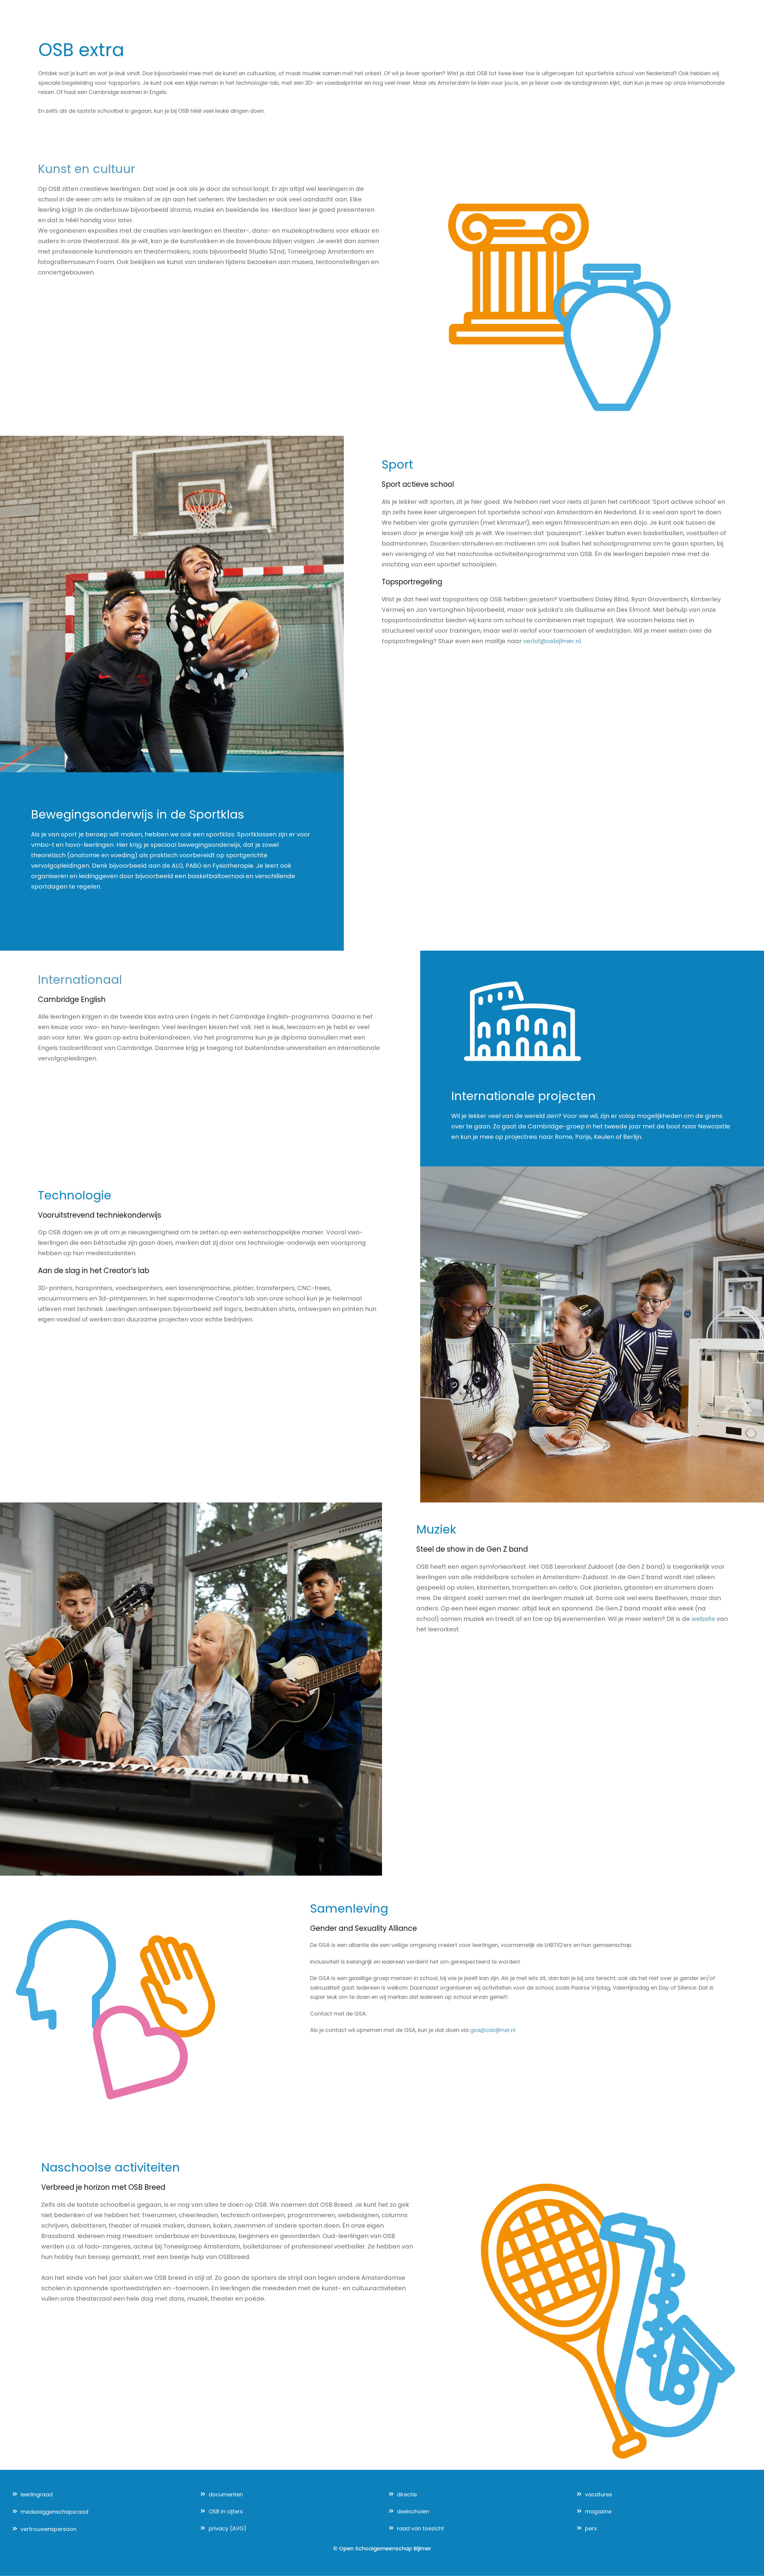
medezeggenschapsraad (54, 2512)
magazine (598, 2511)
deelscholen (413, 2511)
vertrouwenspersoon (48, 2529)
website (703, 1619)
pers (591, 2528)
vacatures (599, 2494)
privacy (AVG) (228, 2528)
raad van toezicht (420, 2528)
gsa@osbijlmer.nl (493, 2030)
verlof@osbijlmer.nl (552, 641)
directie (407, 2494)
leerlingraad (37, 2494)
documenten (226, 2494)
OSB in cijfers (226, 2511)
